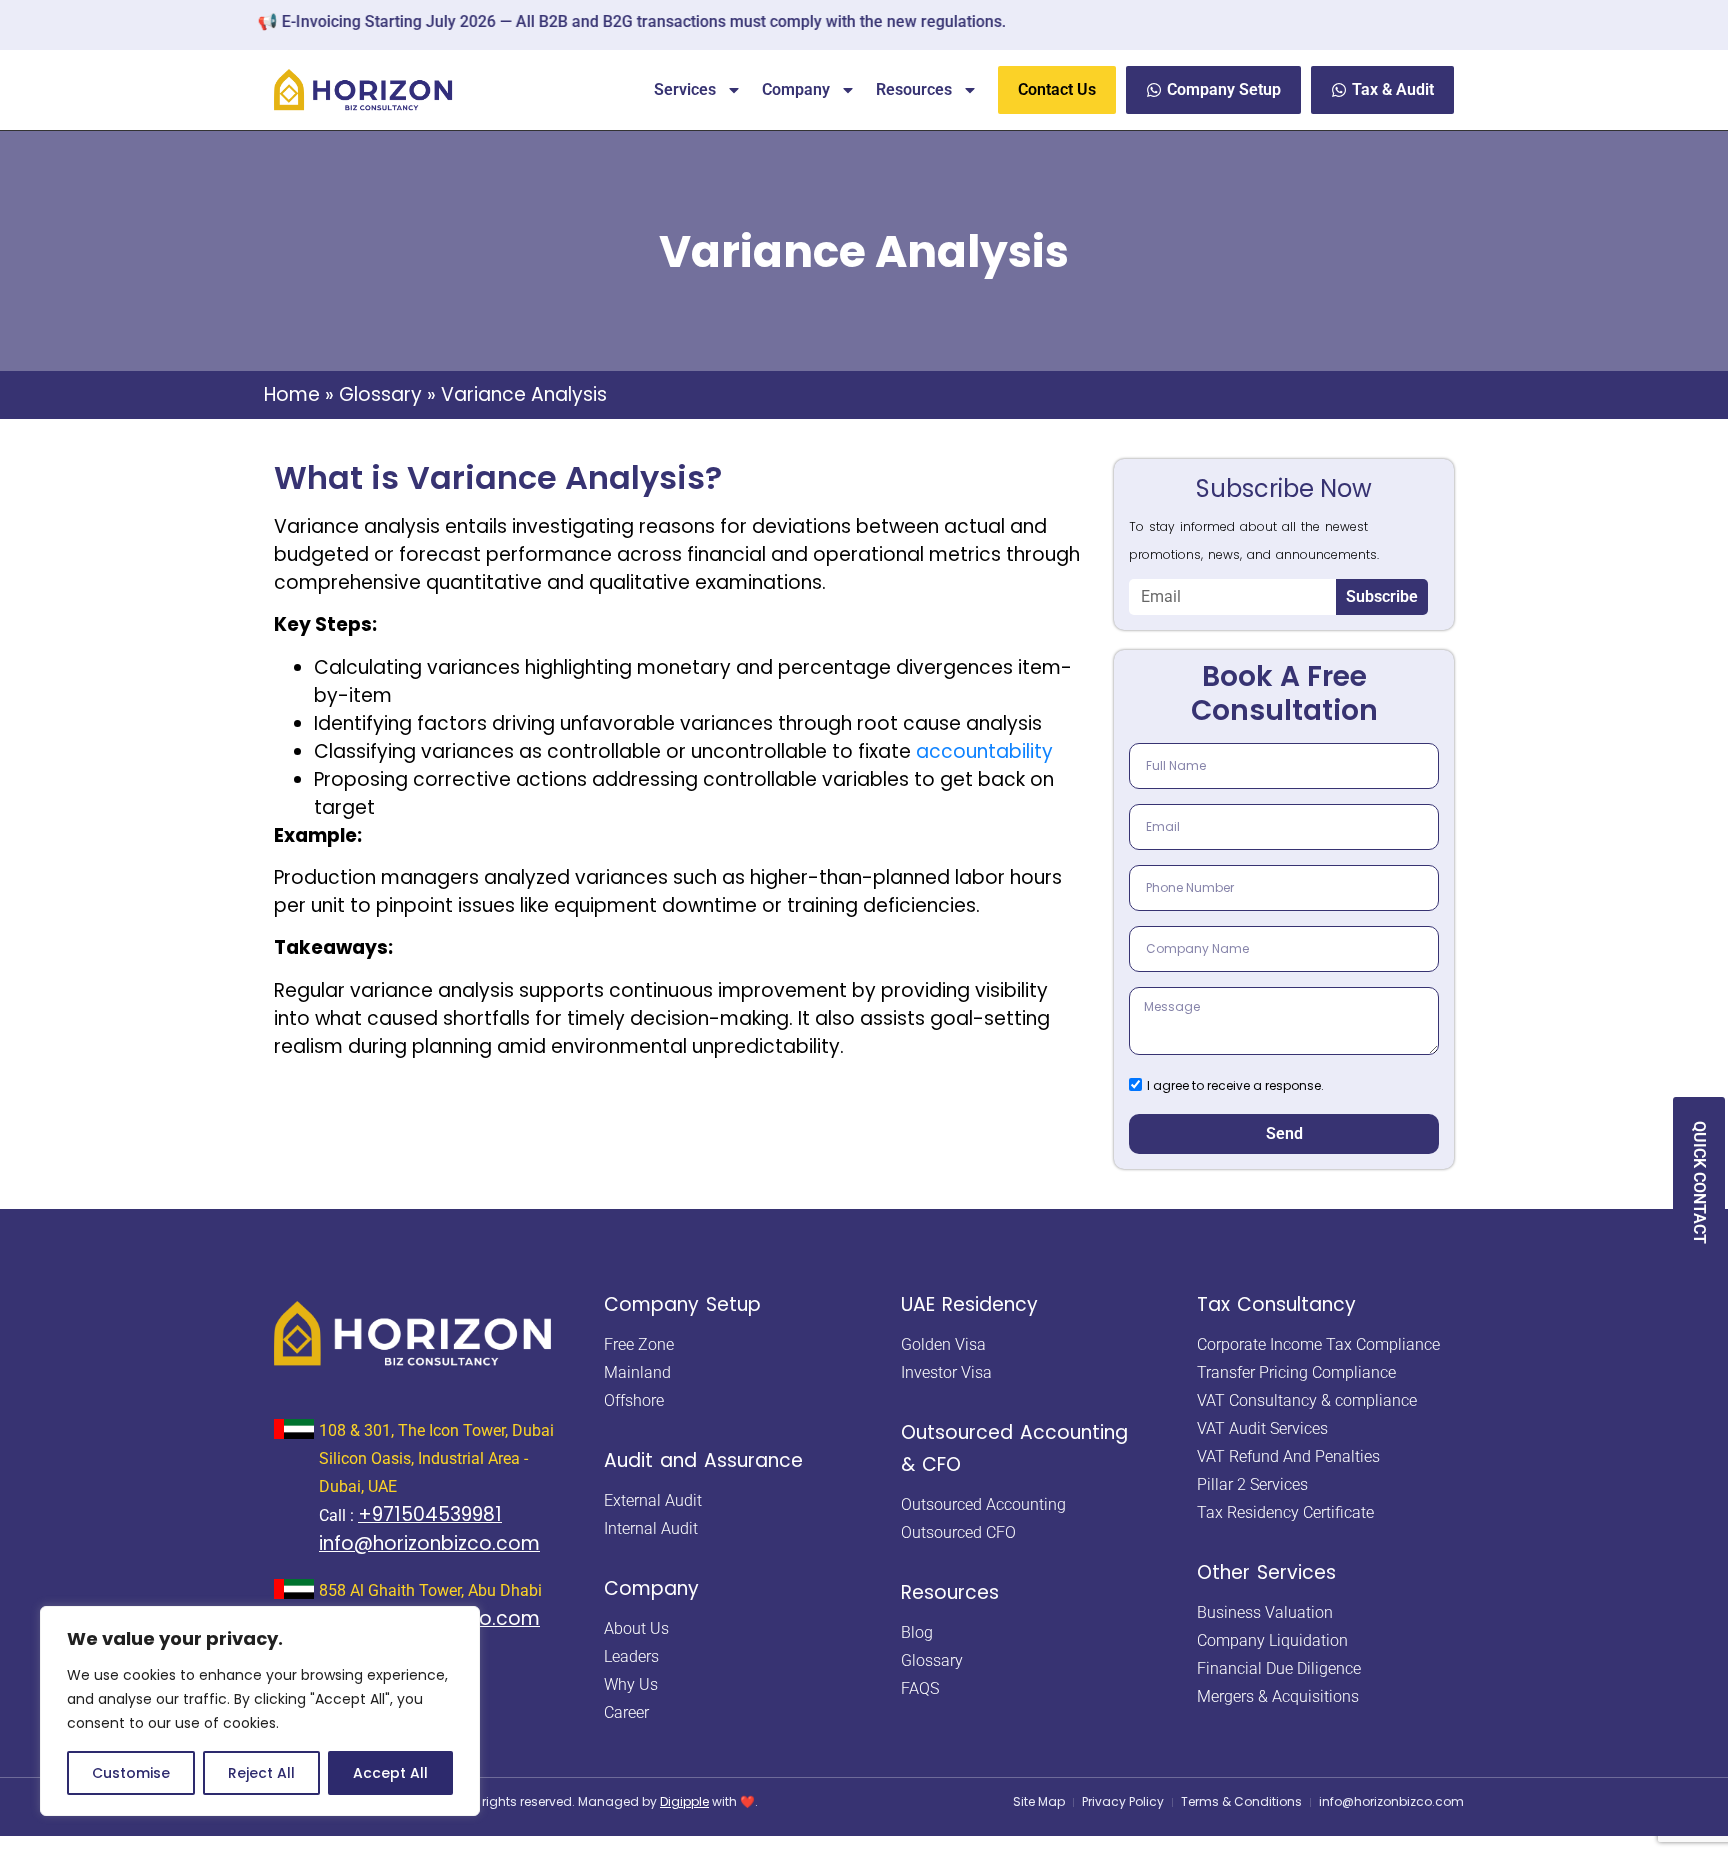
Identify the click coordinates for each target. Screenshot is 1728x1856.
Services (685, 89)
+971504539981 (430, 1514)
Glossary (380, 394)
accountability (984, 751)
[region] (260, 1711)
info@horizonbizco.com (429, 1543)
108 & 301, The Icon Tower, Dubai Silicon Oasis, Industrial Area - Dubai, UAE (436, 1458)
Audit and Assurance (703, 1460)
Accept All (390, 1773)
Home (292, 394)
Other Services (1266, 1572)
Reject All (261, 1773)
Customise (131, 1773)
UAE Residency (969, 1304)
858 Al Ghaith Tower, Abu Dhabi (430, 1590)
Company (796, 89)
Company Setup (682, 1304)
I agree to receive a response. (1235, 1084)
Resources (914, 89)
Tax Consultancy (1276, 1304)
